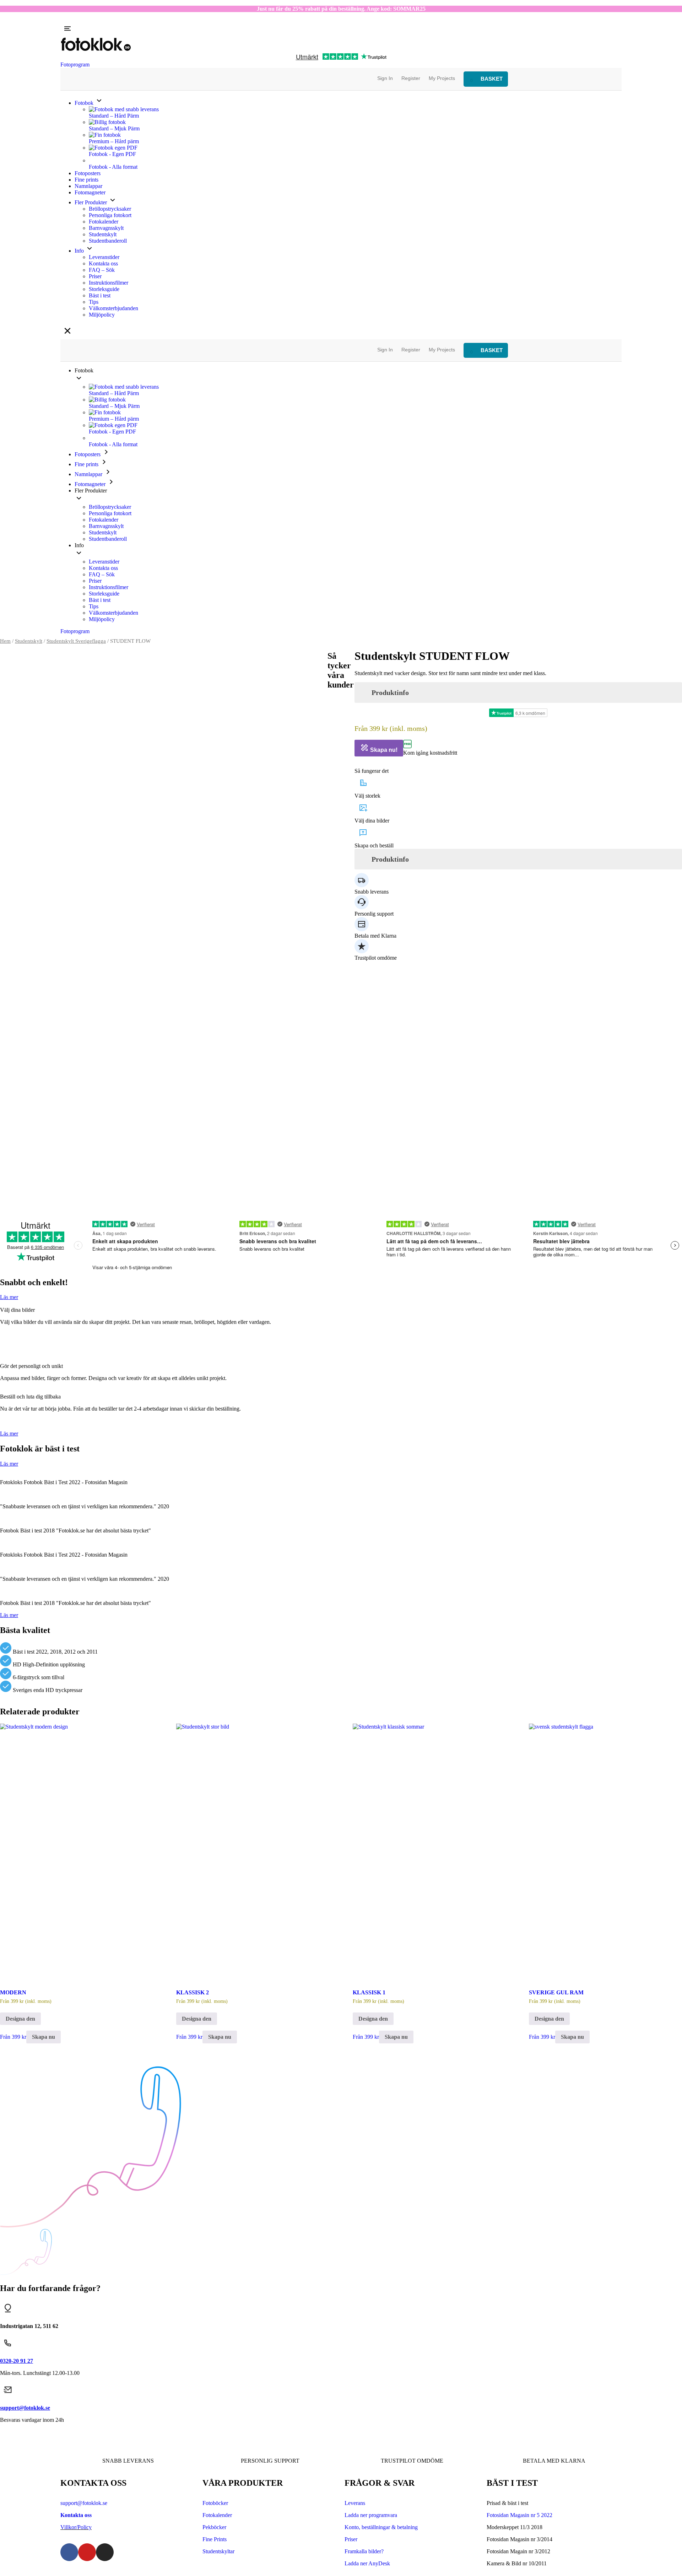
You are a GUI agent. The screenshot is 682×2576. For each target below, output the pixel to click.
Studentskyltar (218, 2551)
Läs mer (9, 1297)
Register (411, 78)
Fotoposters (88, 173)
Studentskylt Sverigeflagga (76, 641)
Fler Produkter (91, 202)
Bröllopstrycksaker (110, 209)
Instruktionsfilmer (109, 283)
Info (80, 251)
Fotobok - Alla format (113, 167)
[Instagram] (105, 2552)
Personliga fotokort (110, 215)
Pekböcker (214, 2527)
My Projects (442, 78)
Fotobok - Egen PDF (112, 154)
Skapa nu (44, 2037)
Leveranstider (104, 257)
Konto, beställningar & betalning (381, 2527)
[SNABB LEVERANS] (128, 2441)
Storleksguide (104, 289)
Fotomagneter (90, 192)
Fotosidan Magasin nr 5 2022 (519, 2515)
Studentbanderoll (108, 241)
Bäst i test (100, 295)
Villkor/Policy (76, 2527)
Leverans (355, 2503)
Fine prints (86, 180)
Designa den (20, 2019)
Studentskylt (103, 234)
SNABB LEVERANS (128, 2461)
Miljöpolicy (102, 315)
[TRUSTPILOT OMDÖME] (412, 2441)
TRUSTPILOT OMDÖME (412, 2461)
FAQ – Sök (102, 270)
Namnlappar (88, 186)
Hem (5, 641)
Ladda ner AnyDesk (367, 2563)
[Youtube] (87, 2552)
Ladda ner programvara (371, 2515)
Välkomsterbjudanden (113, 308)
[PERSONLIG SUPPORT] (270, 2441)
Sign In (385, 78)
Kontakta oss (103, 263)
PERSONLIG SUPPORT (270, 2461)
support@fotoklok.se (84, 2503)
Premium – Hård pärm (114, 141)
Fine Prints (215, 2539)
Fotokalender (104, 222)
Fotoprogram (75, 64)
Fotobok (85, 103)
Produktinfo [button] (390, 692)
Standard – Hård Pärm (114, 116)
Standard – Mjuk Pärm (114, 128)
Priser (95, 276)
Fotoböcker (215, 2503)
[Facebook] (69, 2552)
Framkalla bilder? (364, 2551)
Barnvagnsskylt (106, 228)
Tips (94, 302)
